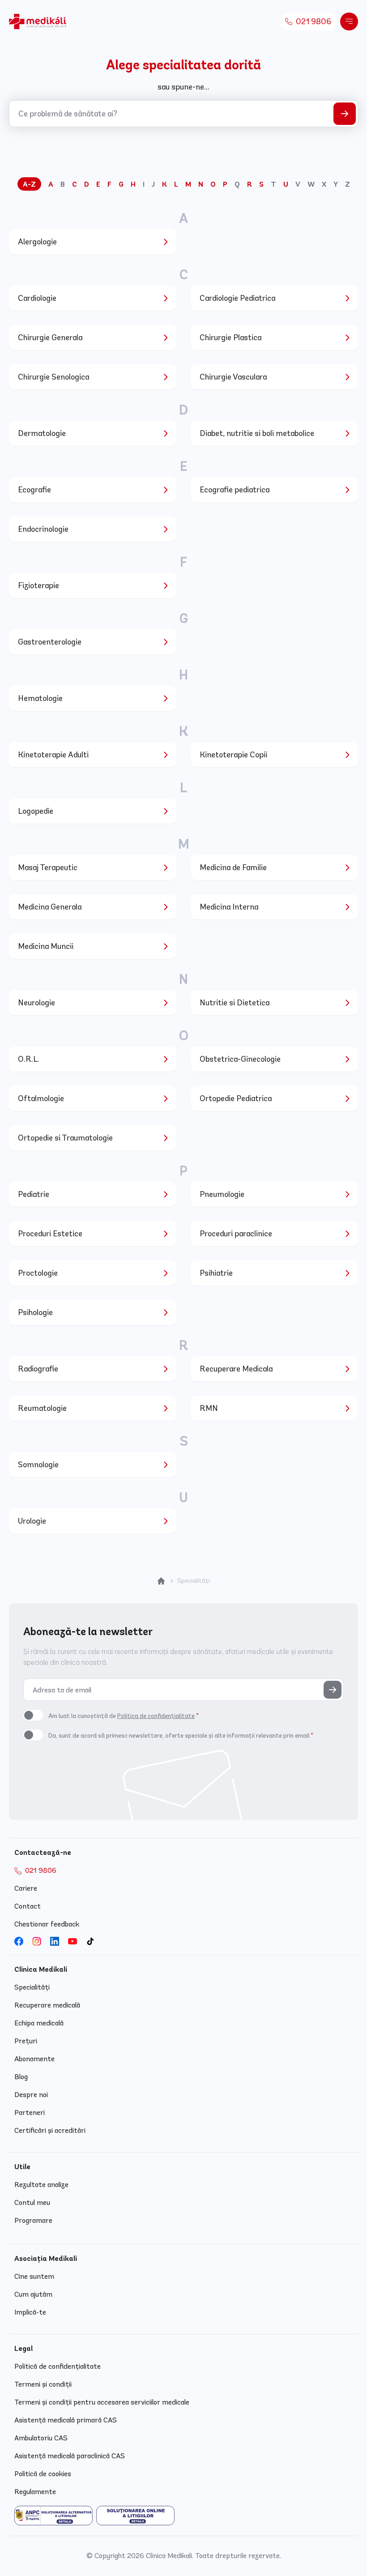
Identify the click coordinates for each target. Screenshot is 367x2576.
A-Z (29, 184)
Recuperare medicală (47, 2005)
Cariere (26, 1888)
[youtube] (73, 1941)
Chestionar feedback (47, 1924)
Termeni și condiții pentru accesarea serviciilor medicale (102, 2402)
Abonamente (34, 2059)
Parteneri (30, 2112)
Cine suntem (34, 2276)
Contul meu (32, 2202)
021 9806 (313, 21)
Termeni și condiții (43, 2384)
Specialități (32, 1987)
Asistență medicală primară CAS (66, 2420)
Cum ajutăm (33, 2294)
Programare (33, 2220)
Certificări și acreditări (50, 2130)
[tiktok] (90, 1941)
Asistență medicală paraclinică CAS (70, 2456)
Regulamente (35, 2492)
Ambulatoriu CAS (41, 2438)
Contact (28, 1906)
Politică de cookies (43, 2474)
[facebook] (19, 1941)
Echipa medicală (39, 2023)
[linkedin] (55, 1941)
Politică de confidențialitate (58, 2366)
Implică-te (30, 2312)
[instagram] (37, 1941)
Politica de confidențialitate (156, 1716)
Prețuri (26, 2041)
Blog (21, 2077)
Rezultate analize (41, 2185)
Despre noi (31, 2095)
